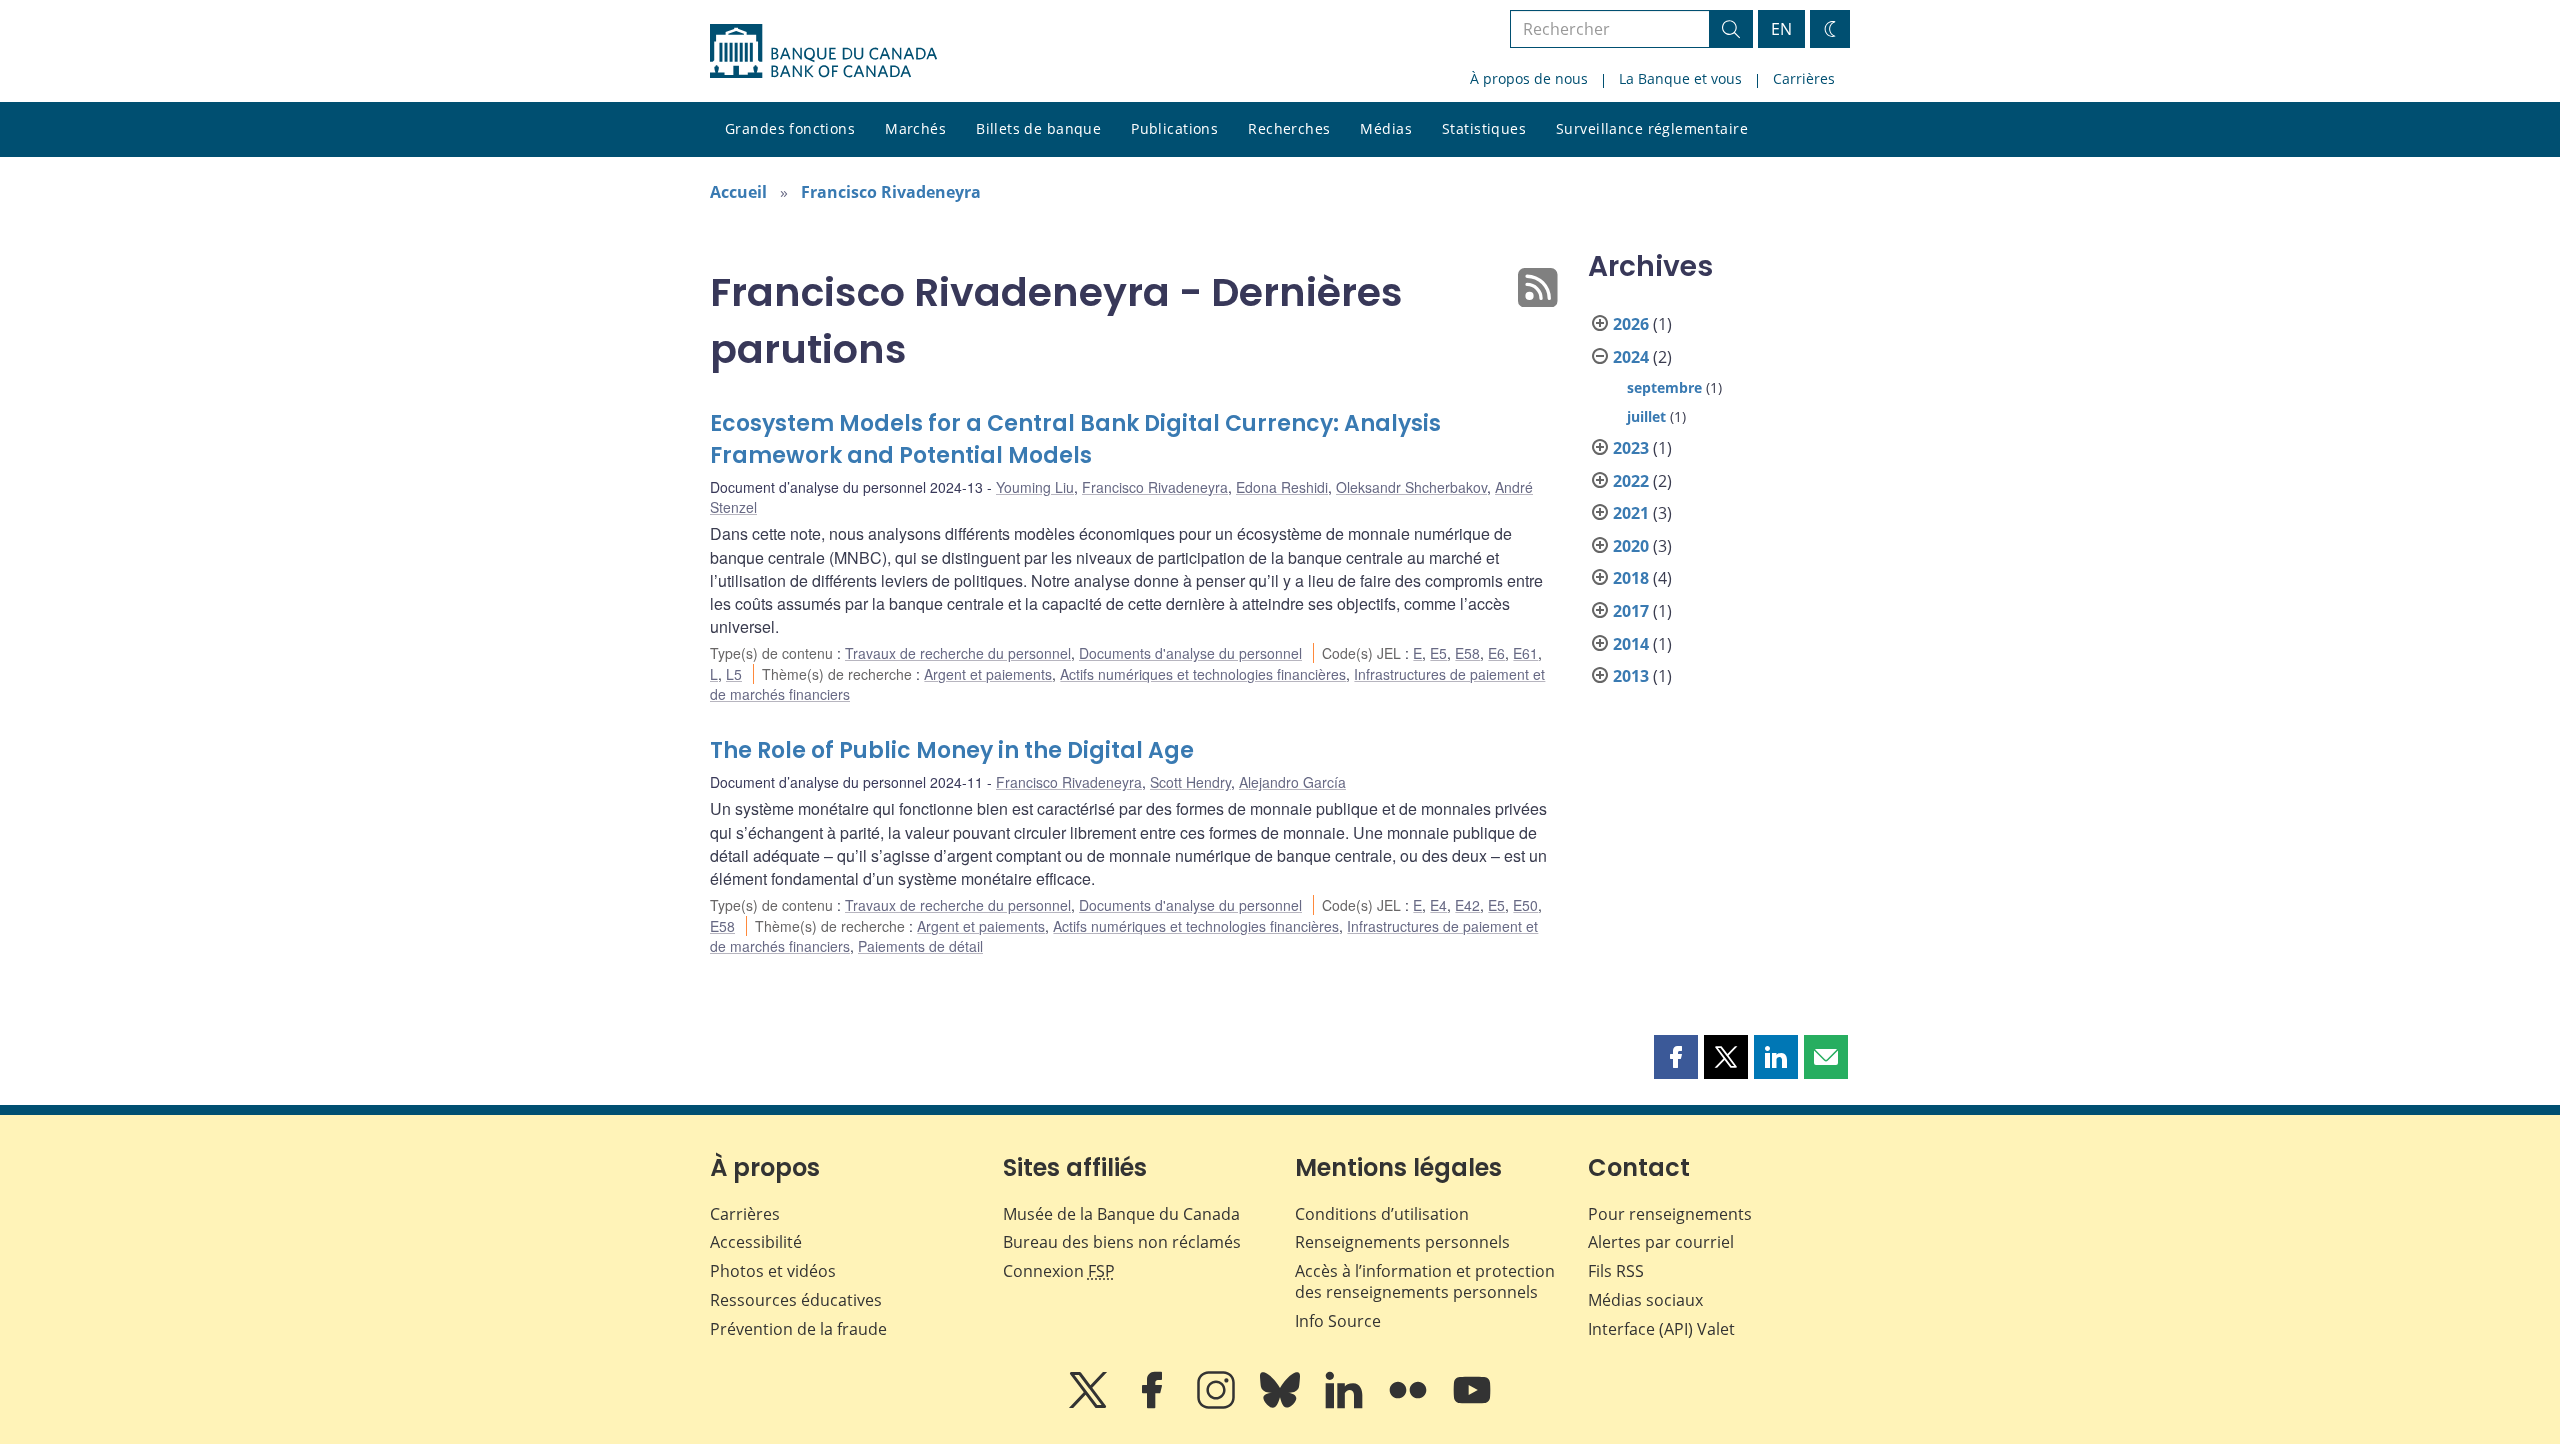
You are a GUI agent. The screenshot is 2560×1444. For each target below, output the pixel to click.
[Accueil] (823, 51)
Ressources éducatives (796, 1300)
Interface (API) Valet (1661, 1329)
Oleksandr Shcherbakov (1411, 487)
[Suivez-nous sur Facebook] (1154, 1404)
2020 (1631, 546)
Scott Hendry (1190, 782)
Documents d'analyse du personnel (1190, 653)
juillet (1646, 416)
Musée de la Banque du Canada (1121, 1214)
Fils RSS (1616, 1271)
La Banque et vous (1680, 78)
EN (1781, 29)
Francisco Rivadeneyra (891, 192)
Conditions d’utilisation (1382, 1214)
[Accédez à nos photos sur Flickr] (1410, 1404)
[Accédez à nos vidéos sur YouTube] (1472, 1404)
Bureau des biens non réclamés (1122, 1242)
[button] (1676, 1057)
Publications (1174, 128)
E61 (1525, 653)
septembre (1664, 387)
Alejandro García (1292, 782)
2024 (1631, 357)
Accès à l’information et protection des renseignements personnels (1425, 1281)
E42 (1467, 905)
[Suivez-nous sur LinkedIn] (1346, 1404)
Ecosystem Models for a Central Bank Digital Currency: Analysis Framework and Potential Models (1075, 439)
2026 (1631, 324)
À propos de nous (1529, 78)
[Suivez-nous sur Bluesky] (1282, 1404)
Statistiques (1484, 128)
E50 (1525, 905)
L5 (734, 674)
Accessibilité (756, 1242)
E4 (1438, 905)
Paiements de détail (920, 946)
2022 (1631, 481)
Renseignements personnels (1402, 1242)
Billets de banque (1038, 128)
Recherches (1289, 128)
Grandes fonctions (790, 128)
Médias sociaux (1645, 1300)
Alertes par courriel (1661, 1242)
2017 (1631, 611)
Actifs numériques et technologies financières (1203, 674)
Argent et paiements (988, 674)
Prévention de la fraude (798, 1329)
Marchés (915, 128)
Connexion (1059, 1271)
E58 (1467, 653)
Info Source (1338, 1321)
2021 (1631, 513)
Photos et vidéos (773, 1271)
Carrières (1804, 78)
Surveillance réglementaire (1652, 128)
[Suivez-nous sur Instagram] (1218, 1404)
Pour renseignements (1670, 1214)
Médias (1386, 128)
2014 (1631, 644)
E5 (1438, 653)
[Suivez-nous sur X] (1090, 1404)
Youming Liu (1035, 487)
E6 (1496, 653)
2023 (1631, 448)
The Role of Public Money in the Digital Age (952, 750)
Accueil (738, 192)
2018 (1631, 578)
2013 (1631, 676)
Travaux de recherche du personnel (958, 653)
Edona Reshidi (1282, 487)
